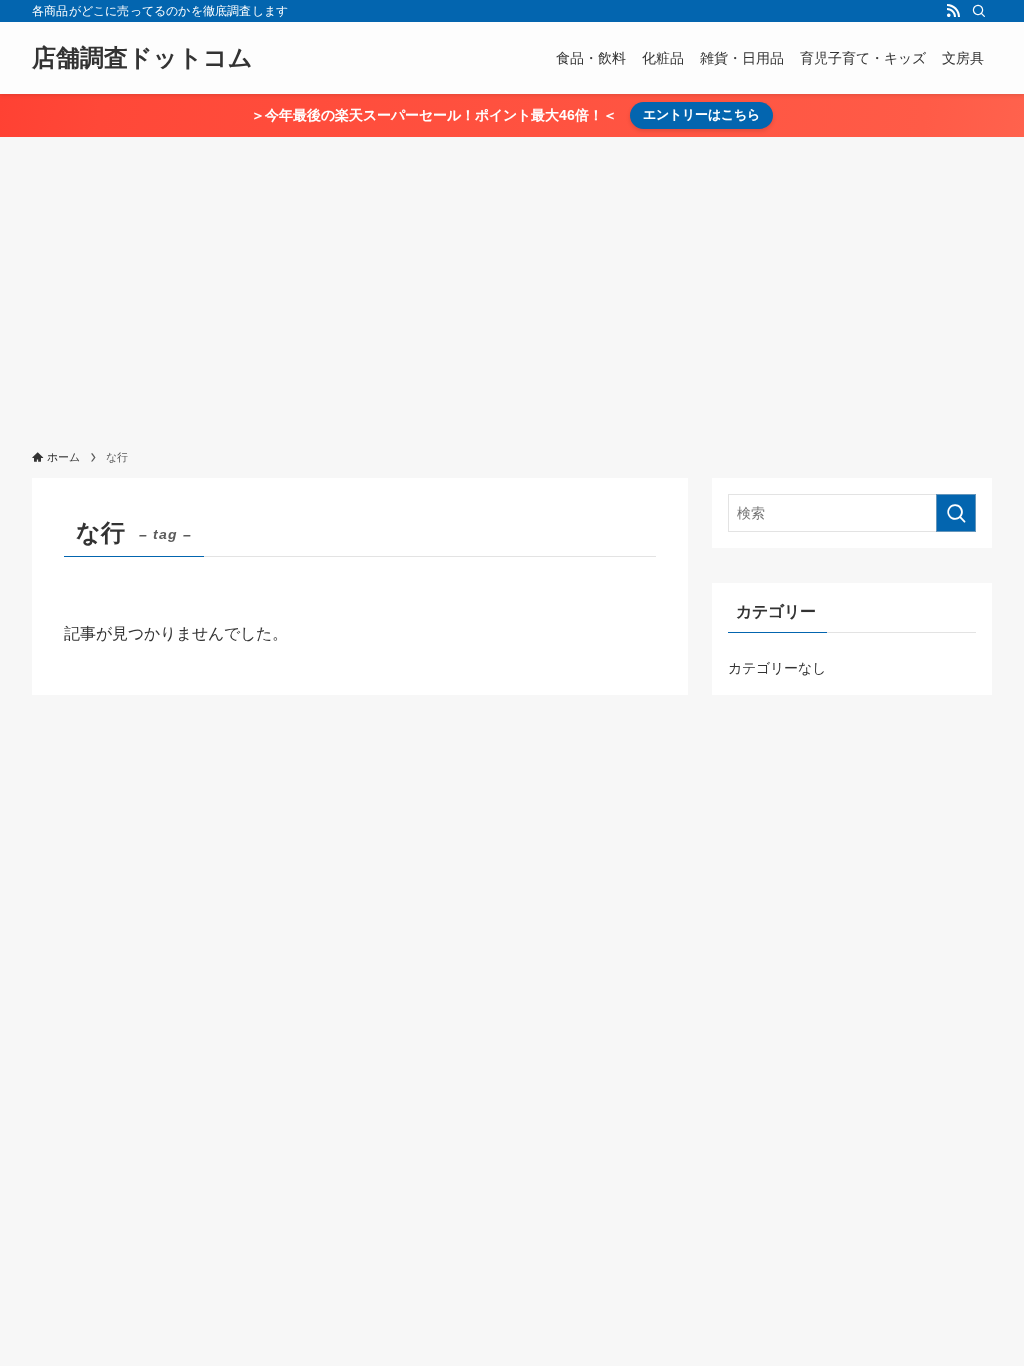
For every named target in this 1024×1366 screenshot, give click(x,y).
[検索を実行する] (956, 513)
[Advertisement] (512, 287)
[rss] (953, 11)
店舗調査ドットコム (142, 58)
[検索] (979, 11)
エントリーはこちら (701, 114)
